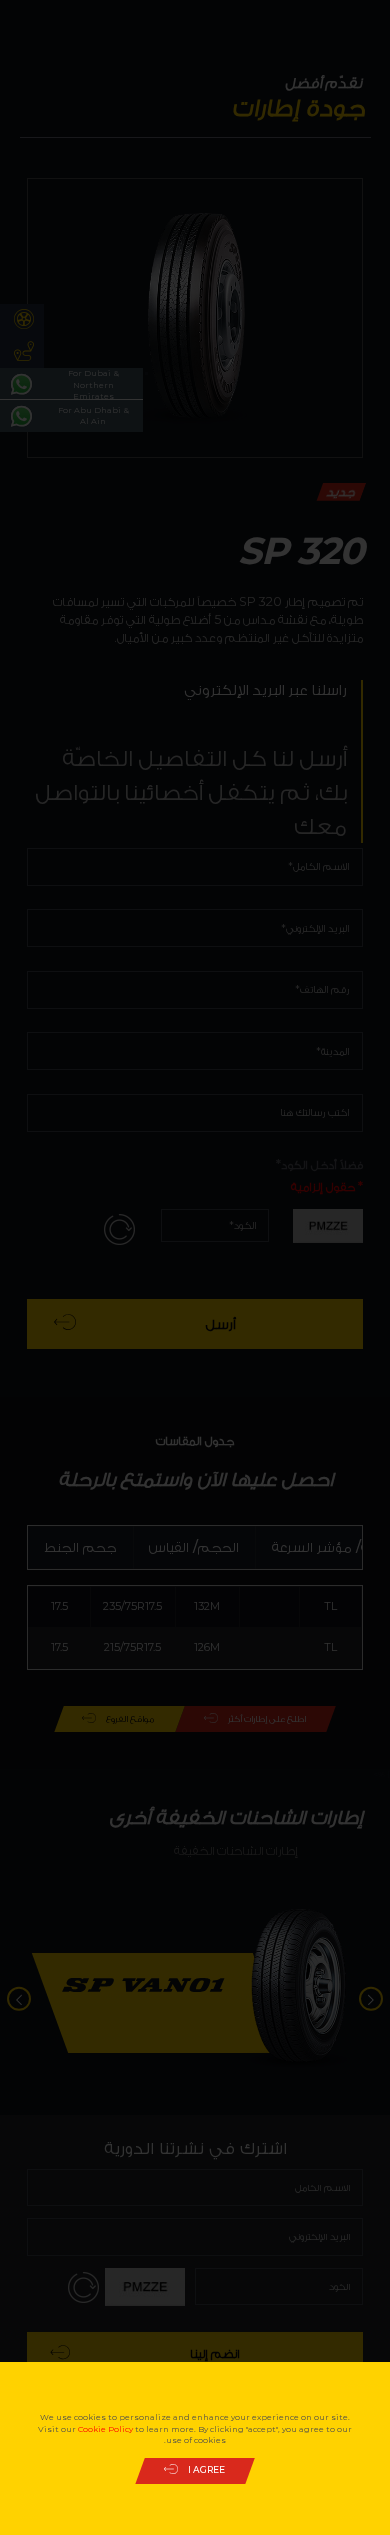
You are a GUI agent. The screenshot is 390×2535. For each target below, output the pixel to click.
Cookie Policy (105, 2429)
